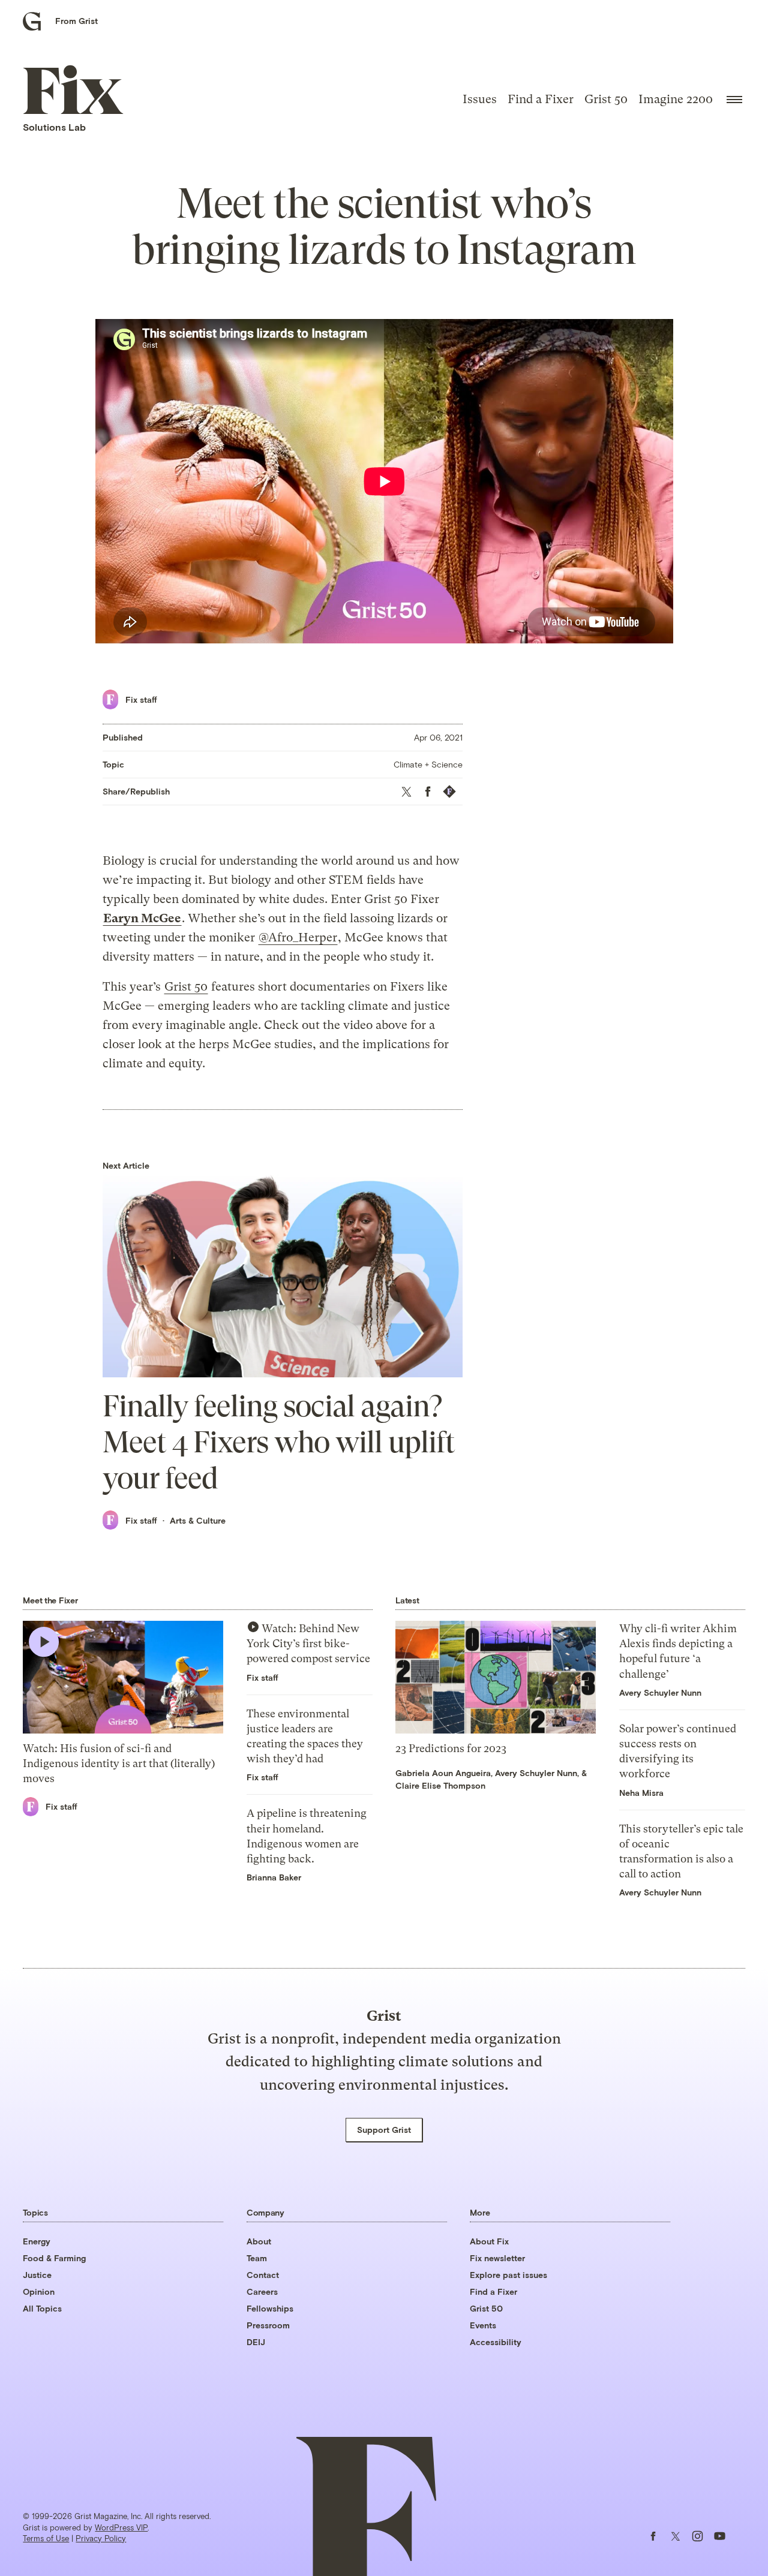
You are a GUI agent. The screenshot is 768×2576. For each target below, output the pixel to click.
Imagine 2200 (676, 99)
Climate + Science (428, 764)
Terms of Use (46, 2538)
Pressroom (268, 2325)
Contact (263, 2275)
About (259, 2241)
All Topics (42, 2308)
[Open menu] (734, 100)
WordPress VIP (121, 2527)
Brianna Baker (274, 1877)
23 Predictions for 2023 (451, 1748)
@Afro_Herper (298, 938)
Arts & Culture (198, 1520)
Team (257, 2258)
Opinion (39, 2291)
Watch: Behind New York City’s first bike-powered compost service (308, 1643)
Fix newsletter (497, 2258)
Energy (37, 2241)
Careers (262, 2291)
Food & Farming (54, 2258)
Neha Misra (641, 1793)
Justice (37, 2275)
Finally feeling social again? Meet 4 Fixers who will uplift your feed (279, 1442)
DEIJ (256, 2342)
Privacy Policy (101, 2538)
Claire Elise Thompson (440, 1785)
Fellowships (270, 2308)
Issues (480, 99)
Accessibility (496, 2342)
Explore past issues (508, 2275)
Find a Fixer (541, 99)
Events (483, 2325)
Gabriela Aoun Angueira (443, 1773)
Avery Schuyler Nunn (536, 1773)
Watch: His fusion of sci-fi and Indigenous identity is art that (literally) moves (119, 1763)
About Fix (489, 2241)
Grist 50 (606, 99)
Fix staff (141, 699)
